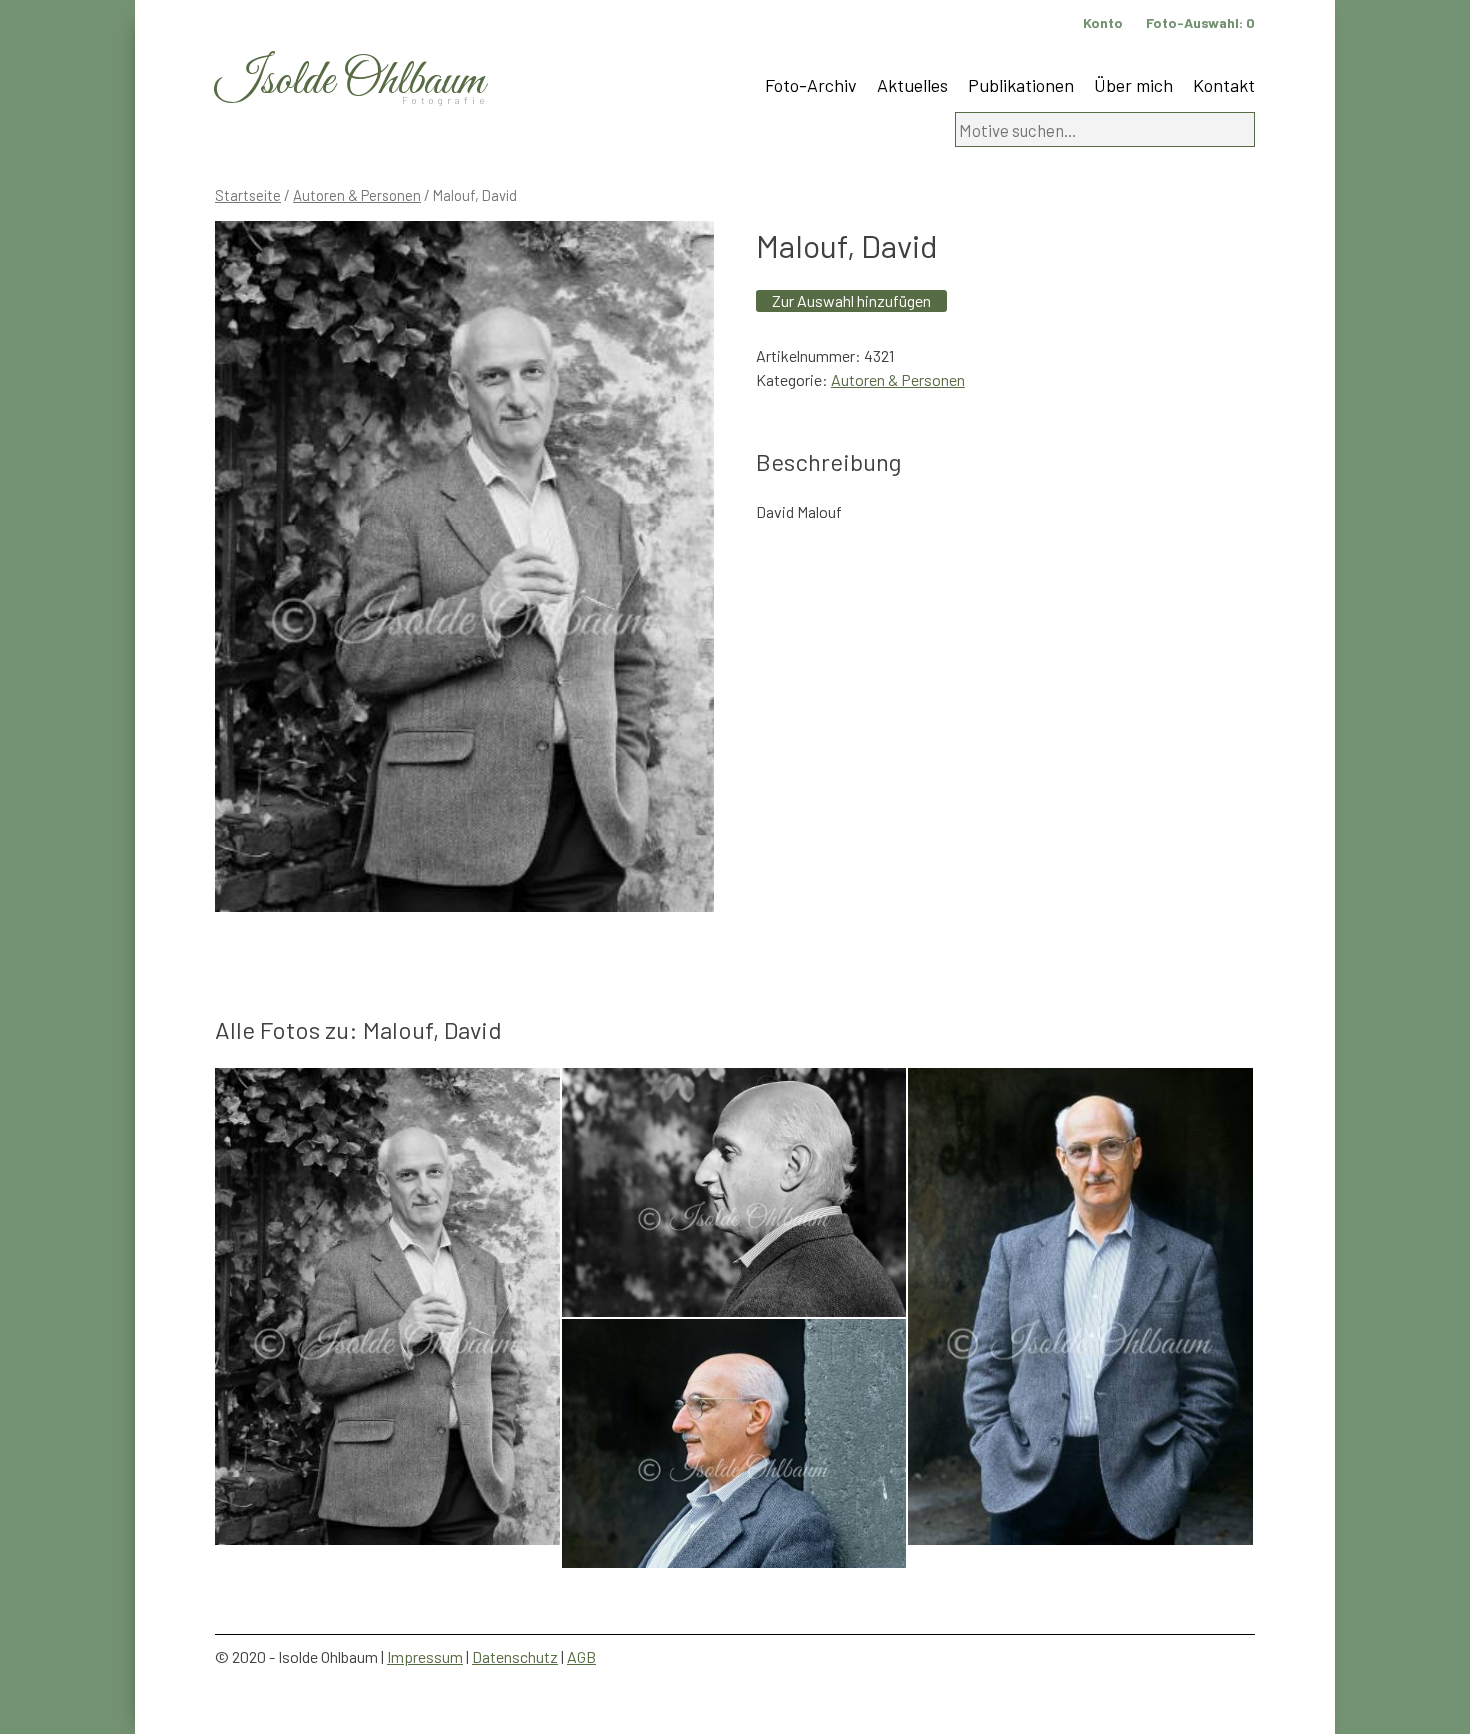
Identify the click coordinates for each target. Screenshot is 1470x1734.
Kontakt (1224, 85)
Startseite (248, 195)
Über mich (1133, 85)
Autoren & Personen (357, 195)
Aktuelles (912, 85)
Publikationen (1021, 85)
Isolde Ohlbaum (350, 81)
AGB (581, 1656)
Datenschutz (515, 1656)
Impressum (425, 1656)
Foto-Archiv (811, 85)
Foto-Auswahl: (1200, 22)
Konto (1103, 22)
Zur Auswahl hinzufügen (851, 300)
